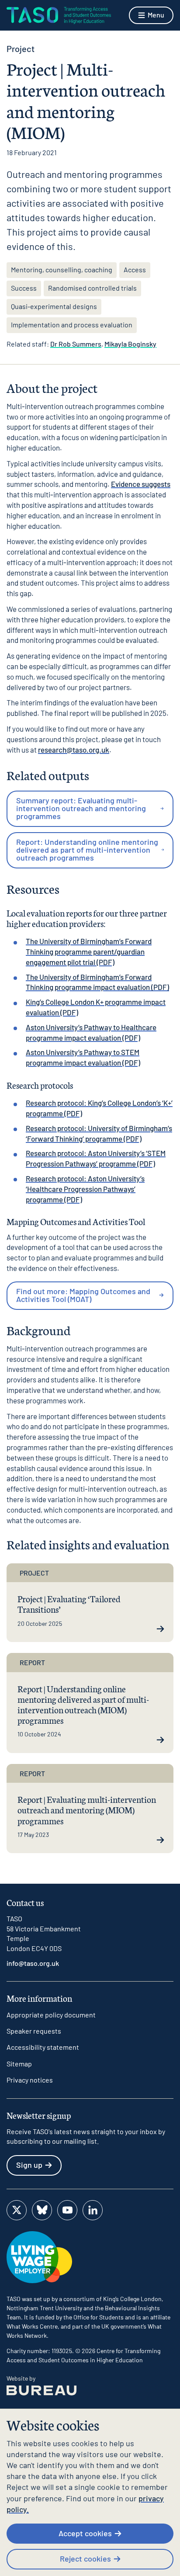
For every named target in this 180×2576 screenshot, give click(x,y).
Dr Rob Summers (76, 344)
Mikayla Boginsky (130, 344)
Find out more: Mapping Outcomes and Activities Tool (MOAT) (83, 1295)
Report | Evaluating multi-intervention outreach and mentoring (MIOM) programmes (87, 1809)
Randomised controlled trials (92, 288)
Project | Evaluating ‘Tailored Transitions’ (69, 1604)
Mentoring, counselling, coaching (62, 269)
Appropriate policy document (51, 2015)
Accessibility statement (43, 2047)
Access (135, 269)
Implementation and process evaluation (72, 325)
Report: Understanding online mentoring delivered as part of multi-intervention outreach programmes (87, 850)
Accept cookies (85, 2533)
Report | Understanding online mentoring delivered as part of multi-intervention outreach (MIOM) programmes (83, 1704)
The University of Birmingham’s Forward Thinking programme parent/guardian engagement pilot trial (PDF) (89, 951)
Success (24, 288)
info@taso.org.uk (33, 1963)
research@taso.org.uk (74, 750)
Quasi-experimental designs (54, 306)
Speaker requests (34, 2031)
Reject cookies (85, 2559)
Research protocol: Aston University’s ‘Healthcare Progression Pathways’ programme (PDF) (85, 1189)
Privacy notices (30, 2080)
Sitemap (19, 2064)
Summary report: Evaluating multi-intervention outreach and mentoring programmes (81, 808)
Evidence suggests (141, 484)
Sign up (29, 2165)
